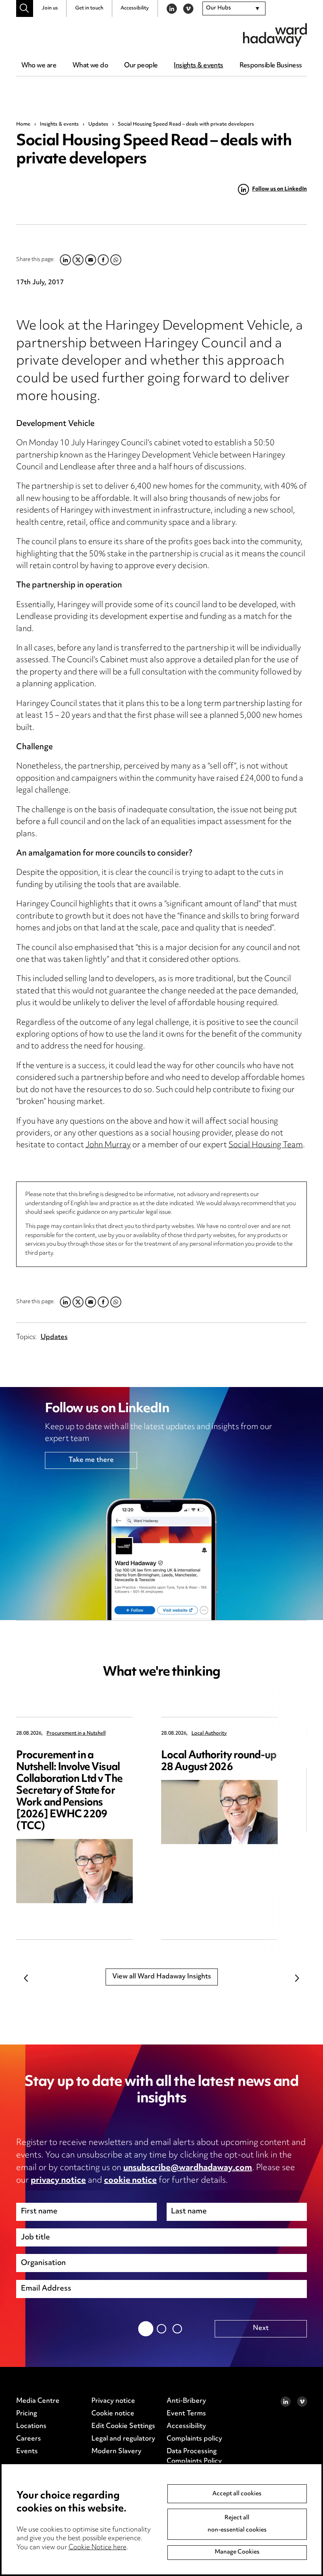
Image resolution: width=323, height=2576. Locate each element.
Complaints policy (194, 2439)
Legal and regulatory (123, 2439)
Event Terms (186, 2414)
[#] (25, 8)
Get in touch (89, 8)
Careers (29, 2439)
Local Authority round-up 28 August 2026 (219, 1762)
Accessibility (135, 8)
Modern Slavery (116, 2452)
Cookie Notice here (97, 2548)
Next (297, 1978)
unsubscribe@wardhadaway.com (188, 2168)
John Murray (108, 1145)
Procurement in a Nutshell (76, 1734)
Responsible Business (271, 66)
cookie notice (130, 2181)
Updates (98, 124)
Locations (31, 2426)
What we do (90, 66)
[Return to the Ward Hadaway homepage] (275, 35)
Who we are (39, 66)
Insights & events (198, 66)
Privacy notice (113, 2401)
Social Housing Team (266, 1145)
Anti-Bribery (186, 2401)
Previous (26, 1978)
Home (23, 124)
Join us (50, 8)
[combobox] (234, 9)
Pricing (27, 2414)
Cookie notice (113, 2414)
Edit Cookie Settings (123, 2426)
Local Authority (209, 1734)
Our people (141, 66)
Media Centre (38, 2401)
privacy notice (58, 2181)
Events (27, 2452)
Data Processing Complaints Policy (194, 2457)
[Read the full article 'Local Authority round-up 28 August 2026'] (219, 1812)
